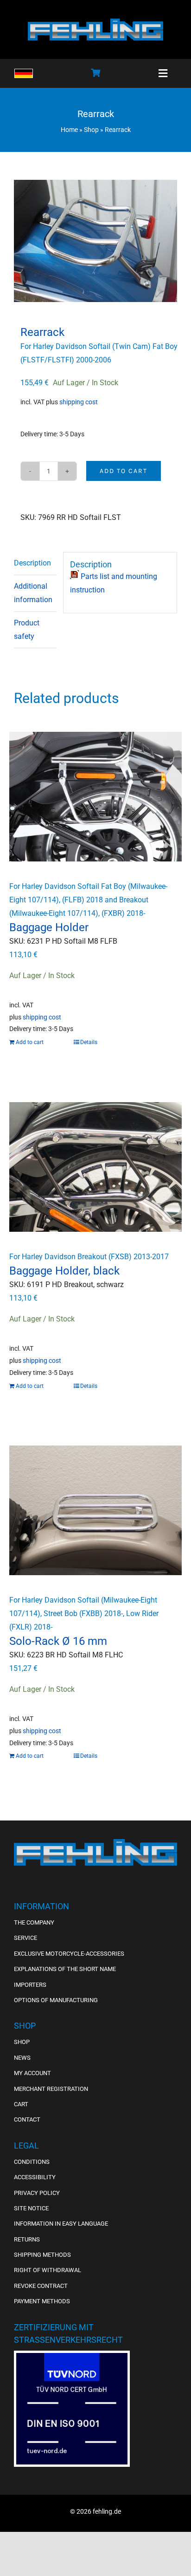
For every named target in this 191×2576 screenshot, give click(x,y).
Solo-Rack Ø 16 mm (58, 1641)
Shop (91, 130)
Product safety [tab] (27, 630)
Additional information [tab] (33, 593)
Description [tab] (32, 563)
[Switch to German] (24, 73)
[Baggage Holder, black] (95, 1167)
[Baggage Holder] (95, 797)
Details (89, 1042)
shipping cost (79, 402)
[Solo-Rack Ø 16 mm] (95, 1510)
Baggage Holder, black (64, 1271)
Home (69, 130)
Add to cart (124, 471)
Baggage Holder (49, 927)
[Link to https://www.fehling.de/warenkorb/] (95, 72)
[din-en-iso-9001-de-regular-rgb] (72, 2356)
